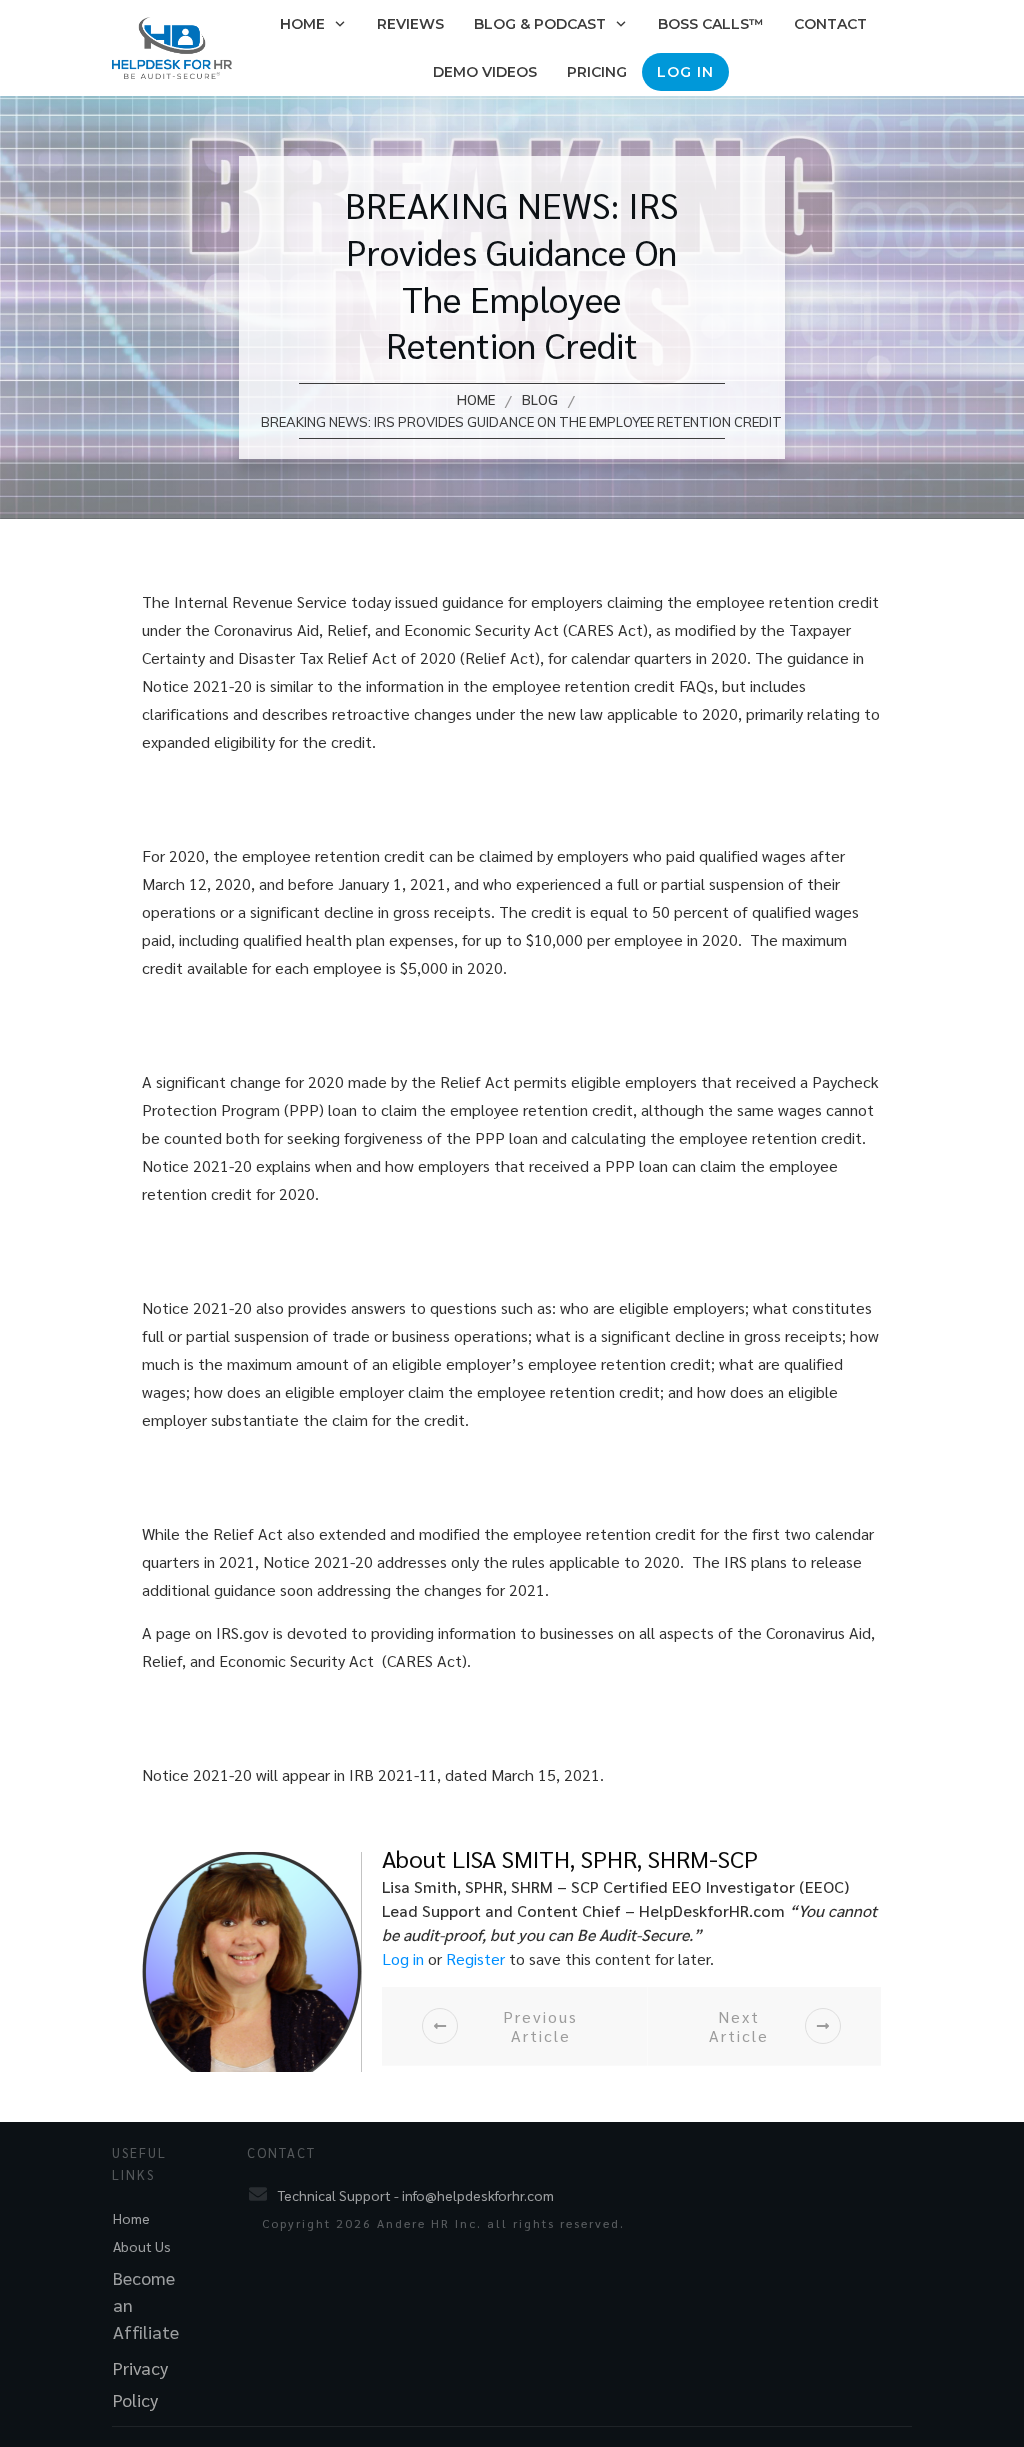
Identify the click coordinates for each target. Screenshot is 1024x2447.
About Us (142, 2246)
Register (475, 1958)
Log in (403, 1958)
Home (131, 2218)
